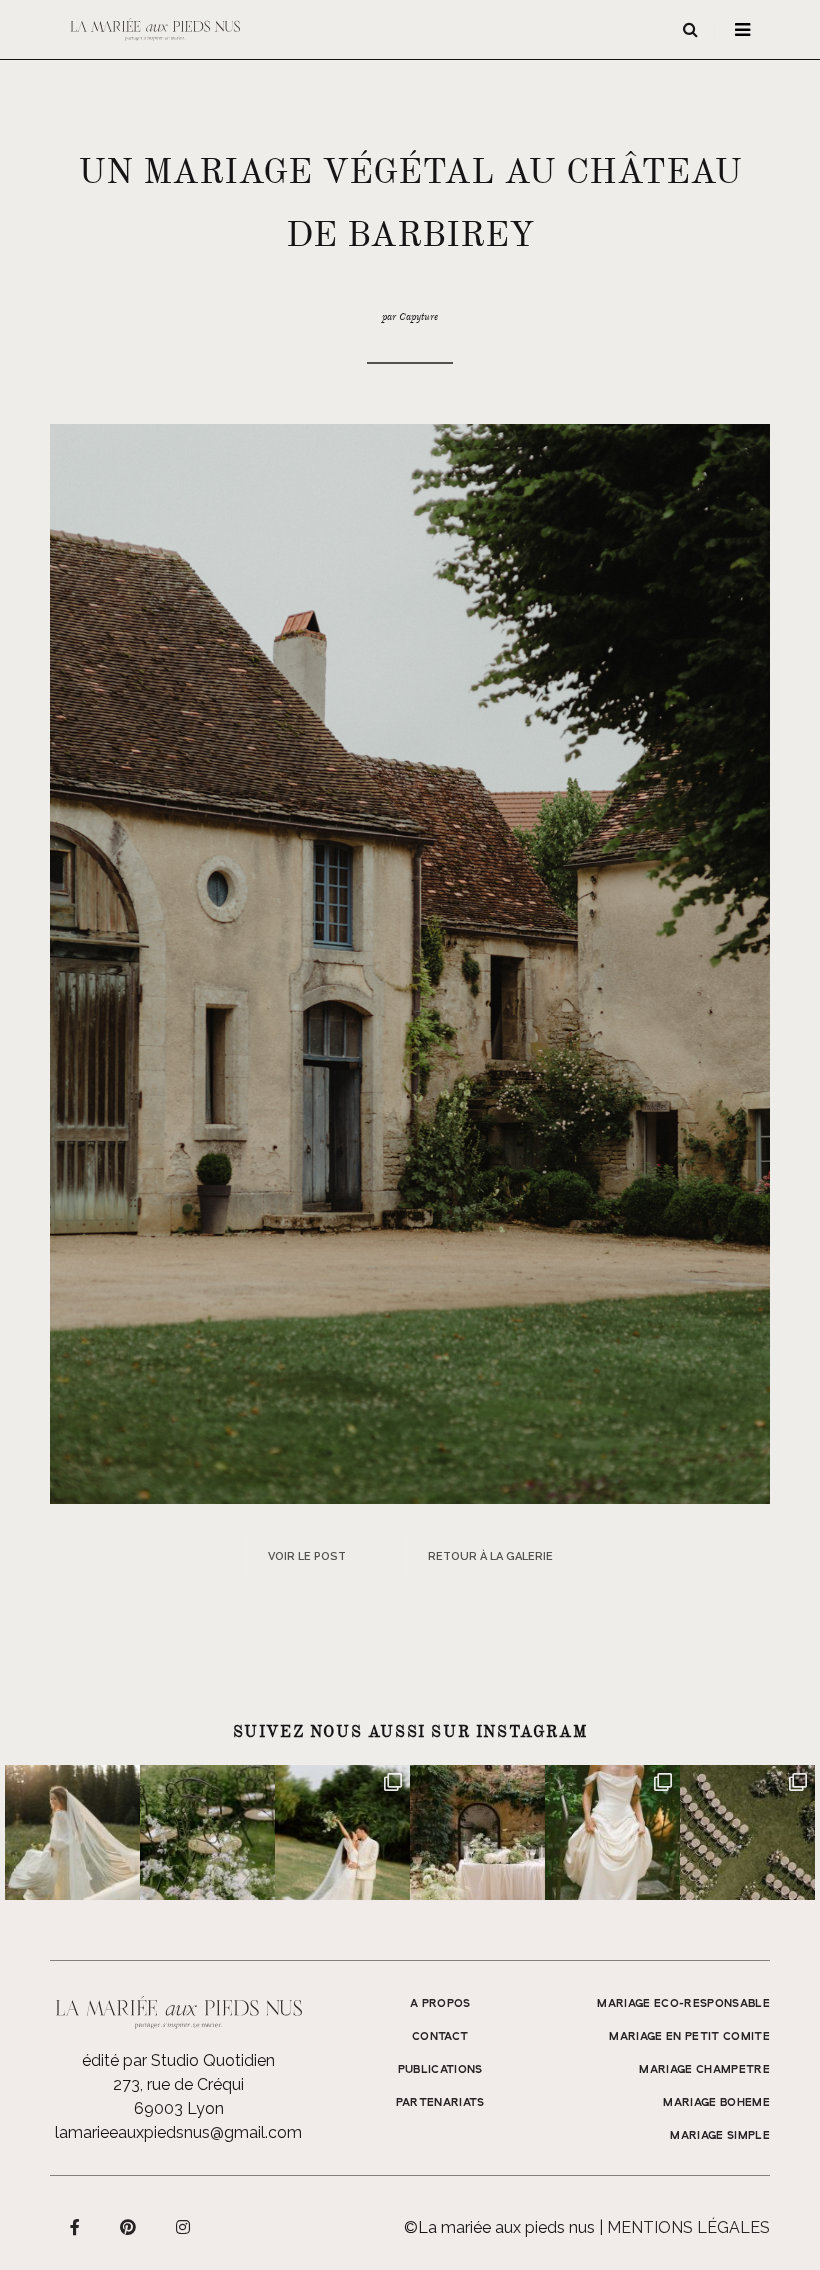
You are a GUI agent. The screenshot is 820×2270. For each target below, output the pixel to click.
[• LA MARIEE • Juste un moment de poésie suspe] (72, 1832)
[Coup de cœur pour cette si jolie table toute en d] (477, 1832)
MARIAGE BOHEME (716, 2103)
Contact (440, 2037)
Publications (440, 2070)
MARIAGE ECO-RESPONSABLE (683, 2004)
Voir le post (307, 1556)
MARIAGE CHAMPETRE (704, 2070)
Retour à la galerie (490, 1556)
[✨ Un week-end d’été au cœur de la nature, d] (342, 1832)
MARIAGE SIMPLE (720, 2136)
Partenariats (440, 2103)
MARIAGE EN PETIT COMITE (689, 2037)
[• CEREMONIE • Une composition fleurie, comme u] (207, 1832)
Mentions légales (688, 2227)
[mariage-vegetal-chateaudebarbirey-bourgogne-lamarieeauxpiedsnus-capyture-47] (410, 962)
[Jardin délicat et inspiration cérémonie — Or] (747, 1832)
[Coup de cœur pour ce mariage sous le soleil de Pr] (612, 1832)
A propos (440, 2004)
